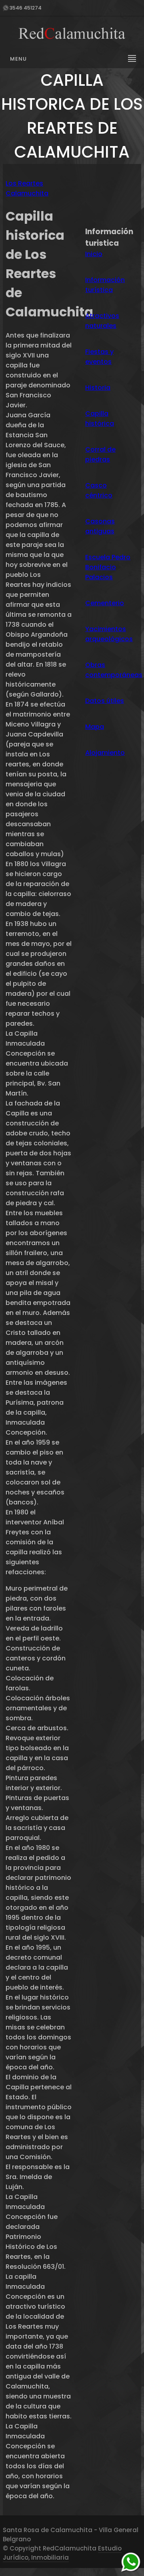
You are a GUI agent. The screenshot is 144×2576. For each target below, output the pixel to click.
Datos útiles (105, 701)
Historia (98, 388)
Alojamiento (105, 753)
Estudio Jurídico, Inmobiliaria (62, 2553)
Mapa (95, 727)
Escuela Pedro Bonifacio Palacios (108, 567)
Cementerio (105, 603)
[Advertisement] (112, 197)
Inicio (94, 254)
